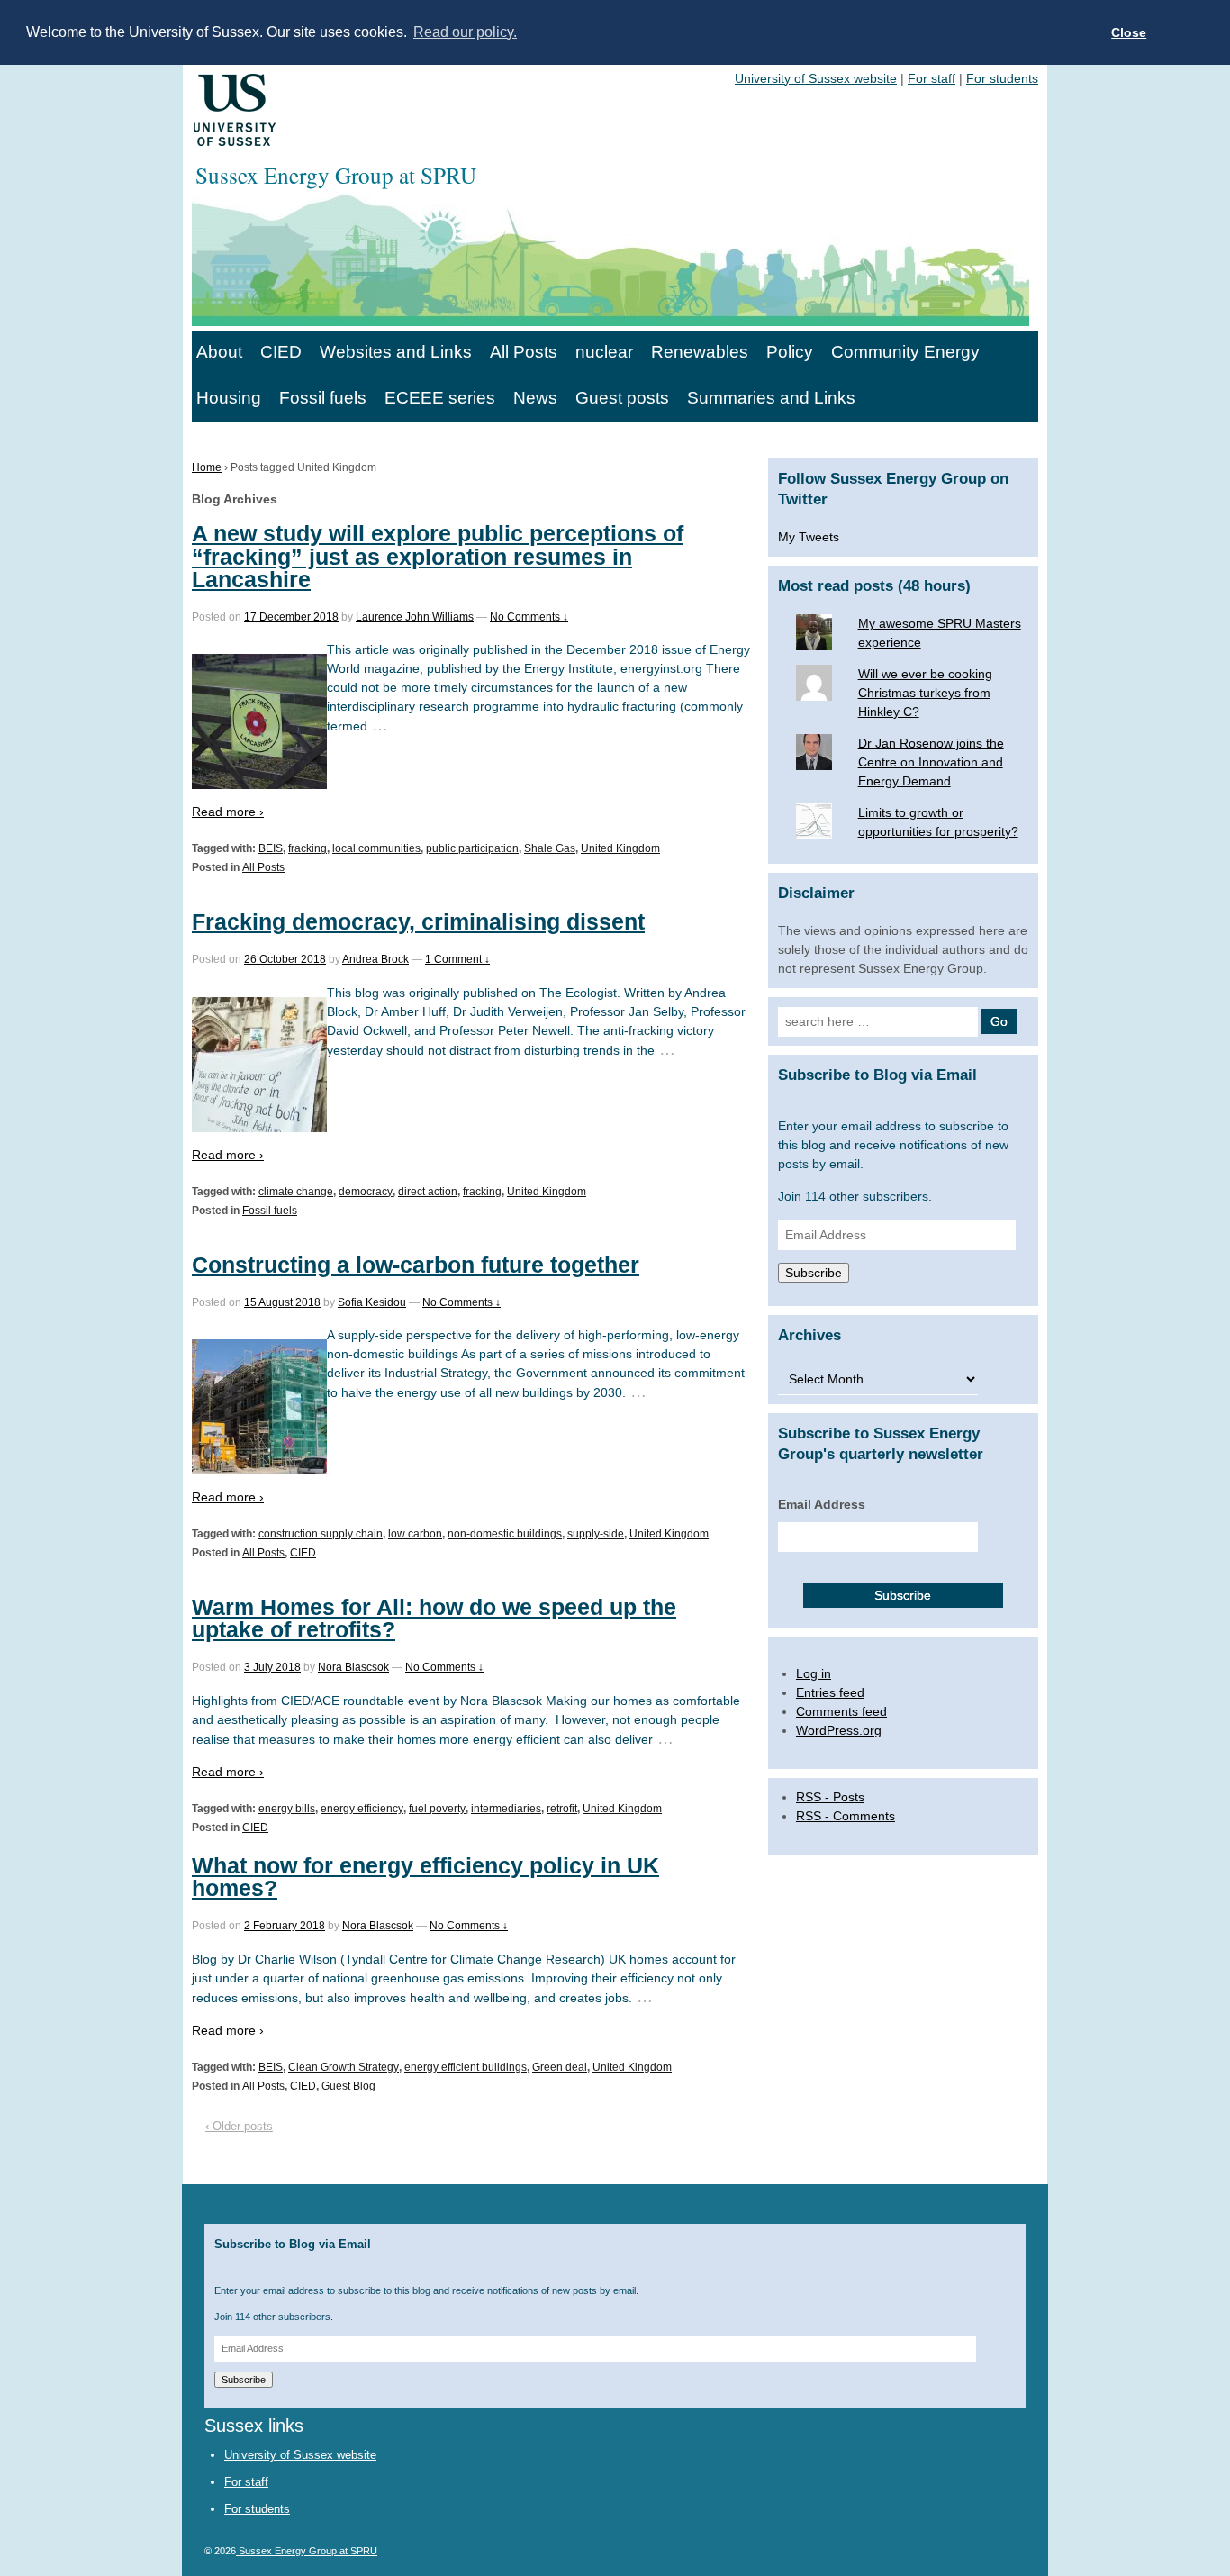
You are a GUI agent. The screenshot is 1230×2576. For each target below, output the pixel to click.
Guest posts (622, 398)
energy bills (287, 1809)
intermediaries (506, 1809)
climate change (296, 1192)
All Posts (524, 352)
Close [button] (1129, 32)
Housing (229, 398)
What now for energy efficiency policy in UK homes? (425, 1877)
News (535, 398)
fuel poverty (437, 1809)
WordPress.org (839, 1730)
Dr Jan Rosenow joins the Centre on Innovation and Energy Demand (931, 762)
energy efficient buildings (466, 2067)
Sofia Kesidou (372, 1302)
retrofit (562, 1809)
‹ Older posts (239, 2126)
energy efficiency (362, 1809)
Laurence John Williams (415, 617)
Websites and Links (396, 352)
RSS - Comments (846, 1816)
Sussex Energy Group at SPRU (307, 2551)
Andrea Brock (375, 959)
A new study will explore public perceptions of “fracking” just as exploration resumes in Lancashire (438, 556)
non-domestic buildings (505, 1534)
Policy (790, 352)
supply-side (596, 1534)
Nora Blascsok (353, 1667)
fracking (307, 848)
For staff (932, 78)
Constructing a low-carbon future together (416, 1265)
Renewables (700, 352)
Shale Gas (550, 848)
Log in (814, 1673)
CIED (281, 352)
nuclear (604, 352)
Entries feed (830, 1692)
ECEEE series (440, 398)
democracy (366, 1192)
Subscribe (814, 1273)
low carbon (415, 1534)
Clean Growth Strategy (344, 2067)
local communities (376, 848)
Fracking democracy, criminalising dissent (418, 921)
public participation (472, 848)
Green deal (560, 2067)
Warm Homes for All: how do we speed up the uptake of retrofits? (434, 1618)
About (219, 352)
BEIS (271, 848)
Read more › (228, 812)
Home (207, 467)
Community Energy (905, 352)
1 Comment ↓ (457, 959)
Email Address (822, 1504)
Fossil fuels (323, 398)
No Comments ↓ (529, 617)
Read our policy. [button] (465, 32)
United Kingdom (620, 848)
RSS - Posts (830, 1797)
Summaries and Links (771, 398)
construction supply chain (321, 1534)
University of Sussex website (816, 78)
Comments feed (841, 1711)
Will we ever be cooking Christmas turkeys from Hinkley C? (925, 693)
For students (1002, 78)
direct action (428, 1192)
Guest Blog (348, 2086)
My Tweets (809, 537)
